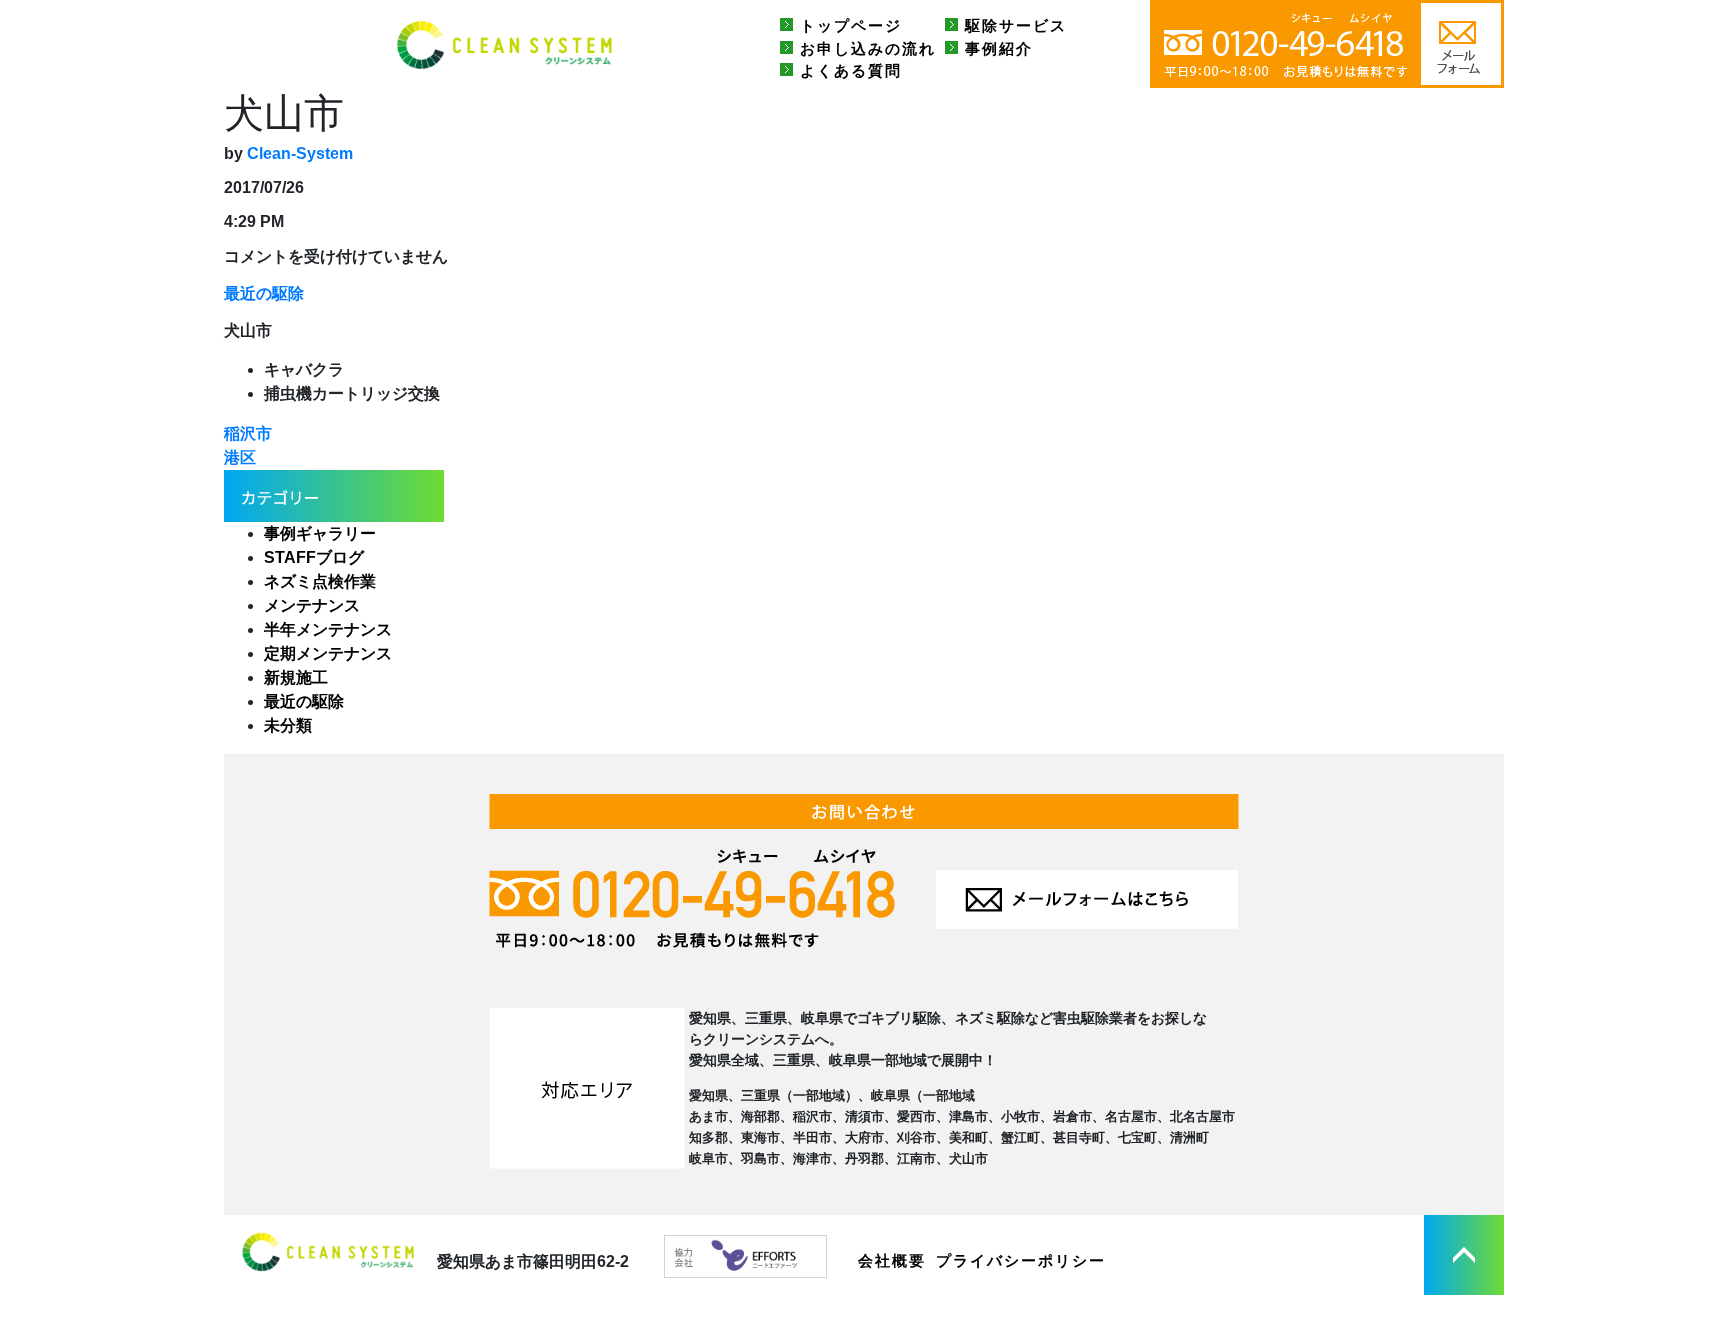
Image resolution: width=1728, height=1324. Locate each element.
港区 (240, 457)
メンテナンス (312, 605)
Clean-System (300, 153)
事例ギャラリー (320, 533)
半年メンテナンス (328, 629)
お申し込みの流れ (868, 48)
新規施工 (296, 677)
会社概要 (892, 1260)
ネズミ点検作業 (320, 581)
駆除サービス (1016, 25)
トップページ (851, 25)
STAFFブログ (314, 557)
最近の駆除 (264, 293)
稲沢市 (248, 433)
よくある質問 (851, 70)
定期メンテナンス (328, 653)
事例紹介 (999, 48)
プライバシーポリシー (1021, 1260)
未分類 (288, 725)
